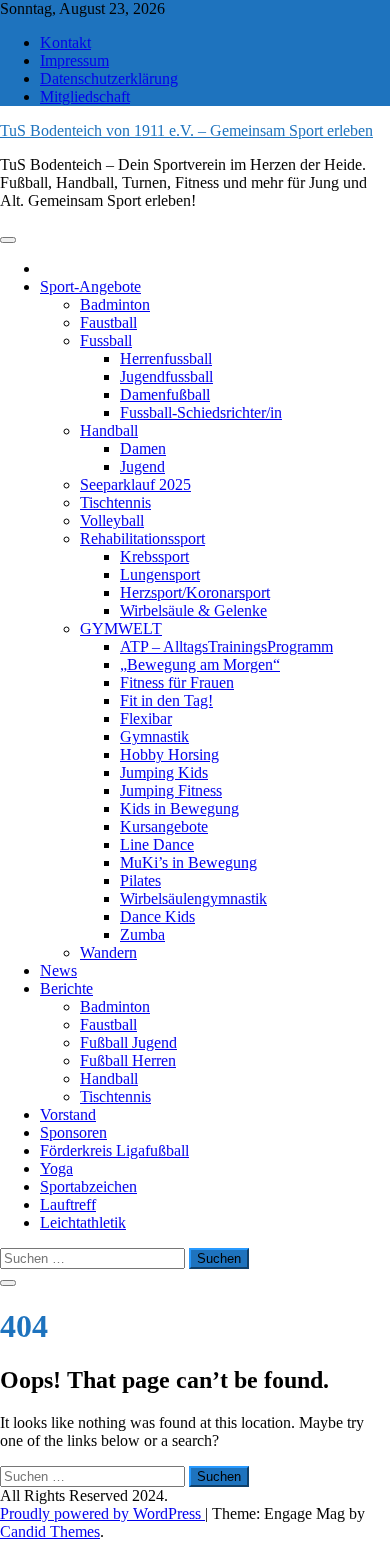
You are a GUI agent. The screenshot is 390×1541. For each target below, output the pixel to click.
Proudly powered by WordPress (102, 1513)
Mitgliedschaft (85, 96)
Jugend (142, 466)
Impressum (74, 60)
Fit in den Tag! (166, 700)
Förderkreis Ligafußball (114, 1150)
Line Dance (157, 844)
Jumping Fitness (171, 790)
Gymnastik (154, 736)
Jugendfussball (166, 376)
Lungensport (160, 574)
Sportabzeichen (88, 1186)
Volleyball (112, 520)
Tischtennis (115, 502)
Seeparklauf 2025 (135, 484)
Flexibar (146, 718)
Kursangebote (164, 826)
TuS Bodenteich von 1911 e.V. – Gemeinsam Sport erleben (186, 130)
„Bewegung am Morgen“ (200, 664)
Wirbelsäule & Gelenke (193, 610)
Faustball (108, 322)
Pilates (140, 880)
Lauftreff (68, 1204)
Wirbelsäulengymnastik (193, 898)
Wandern (108, 952)
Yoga (56, 1168)
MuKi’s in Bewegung (188, 862)
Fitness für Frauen (177, 682)
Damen (143, 448)
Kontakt (65, 42)
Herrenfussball (166, 358)
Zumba (142, 934)
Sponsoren (73, 1132)
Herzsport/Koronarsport (195, 592)
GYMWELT (121, 628)
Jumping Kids (164, 772)
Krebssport (154, 556)
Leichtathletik (83, 1222)
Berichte (66, 988)
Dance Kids (157, 916)
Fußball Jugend (128, 1042)
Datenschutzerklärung (109, 78)
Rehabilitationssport (142, 538)
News (58, 970)
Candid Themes (50, 1531)
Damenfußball (165, 394)
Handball (109, 430)
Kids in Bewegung (179, 808)
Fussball (106, 340)
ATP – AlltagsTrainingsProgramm (226, 646)
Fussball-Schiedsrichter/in (201, 412)
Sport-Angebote (90, 286)
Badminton (115, 304)
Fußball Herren (128, 1060)
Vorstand (68, 1114)
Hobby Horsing (169, 754)
